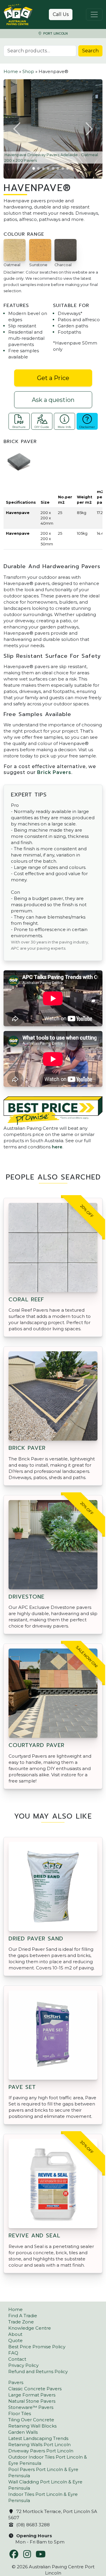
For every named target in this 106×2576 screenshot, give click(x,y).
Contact (17, 2359)
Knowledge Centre (30, 2328)
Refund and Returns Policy (38, 2371)
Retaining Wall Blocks (32, 2426)
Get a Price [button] (53, 378)
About (15, 2334)
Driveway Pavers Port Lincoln (41, 2451)
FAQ (13, 2353)
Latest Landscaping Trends (38, 2438)
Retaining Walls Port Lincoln (39, 2445)
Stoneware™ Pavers (31, 2407)
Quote (15, 2340)
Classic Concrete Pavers (35, 2389)
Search (90, 51)
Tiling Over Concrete (31, 2420)
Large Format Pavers (32, 2395)
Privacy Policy (23, 2365)
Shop (28, 71)
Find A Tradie (23, 2316)
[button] (17, 129)
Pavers (16, 2382)
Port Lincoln (55, 34)
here (57, 1147)
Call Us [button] (61, 14)
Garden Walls (23, 2432)
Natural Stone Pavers (32, 2401)
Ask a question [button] (53, 400)
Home (11, 71)
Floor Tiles (20, 2413)
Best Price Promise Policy (37, 2347)
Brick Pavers (54, 772)
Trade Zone (21, 2322)
